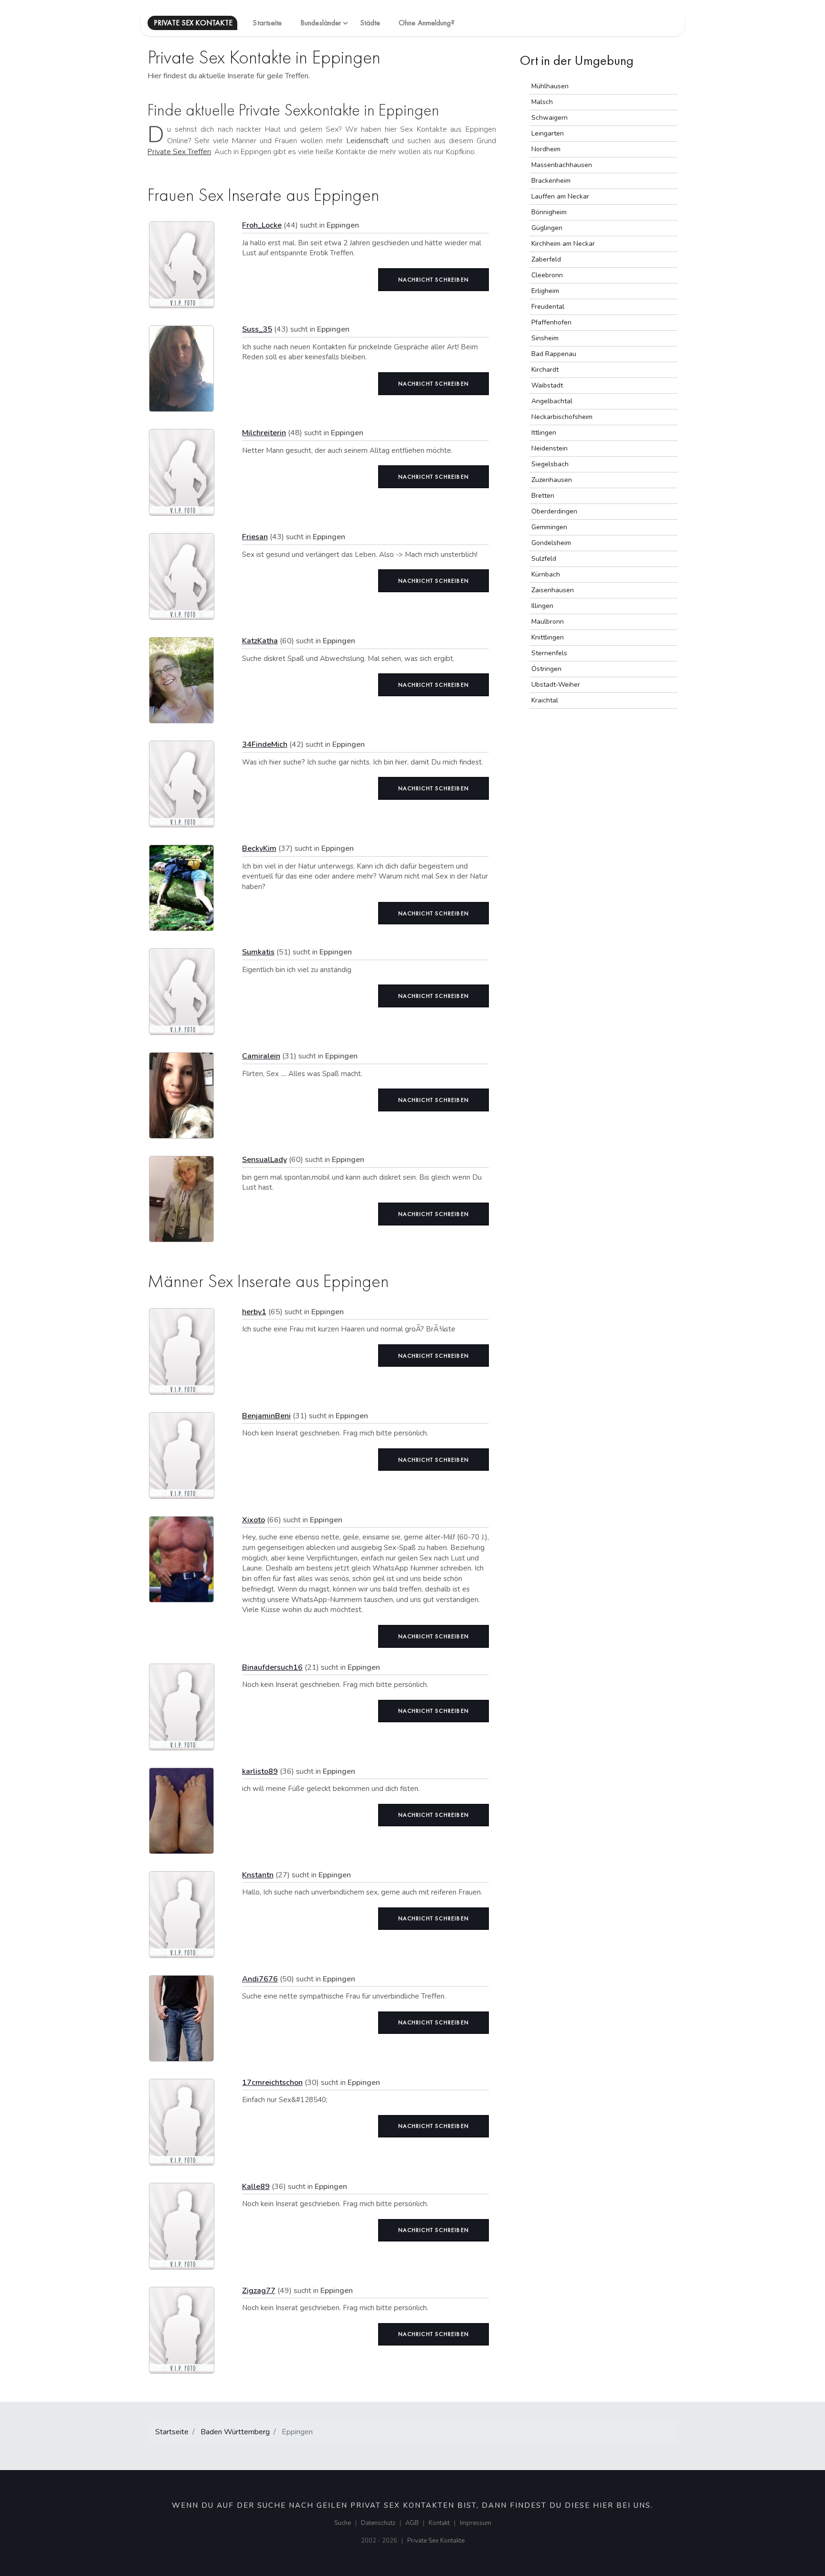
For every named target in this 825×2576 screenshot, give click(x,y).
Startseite (267, 23)
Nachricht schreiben (434, 280)
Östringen (546, 669)
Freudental (548, 307)
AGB (412, 2523)
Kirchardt (545, 370)
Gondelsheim (551, 543)
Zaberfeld (546, 259)
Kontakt (439, 2523)
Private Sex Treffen (179, 152)
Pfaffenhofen (551, 322)
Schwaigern (550, 118)
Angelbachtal (552, 401)
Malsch (542, 102)
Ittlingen (544, 433)
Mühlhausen (550, 86)
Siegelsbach (550, 464)
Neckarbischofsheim (562, 417)
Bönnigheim (549, 212)
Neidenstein (550, 448)
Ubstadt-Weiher (556, 685)
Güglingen (547, 228)
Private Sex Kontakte (436, 2541)
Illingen (542, 606)
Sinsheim (545, 338)
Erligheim (545, 291)
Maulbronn (548, 622)
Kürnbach (546, 574)
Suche (343, 2523)
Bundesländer (321, 23)
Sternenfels (549, 653)
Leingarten (548, 133)
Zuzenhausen (552, 480)
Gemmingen (549, 527)
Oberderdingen (554, 511)
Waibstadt (547, 385)
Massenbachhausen (562, 165)
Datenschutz (378, 2523)
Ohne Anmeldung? (427, 23)
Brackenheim (551, 181)
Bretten (543, 496)
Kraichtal (545, 700)
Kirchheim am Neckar (563, 244)
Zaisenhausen (553, 590)
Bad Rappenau (554, 354)
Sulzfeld (544, 559)
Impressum (476, 2523)
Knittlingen (548, 637)
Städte (370, 23)
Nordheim (546, 149)
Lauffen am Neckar (560, 196)
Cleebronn (547, 275)
